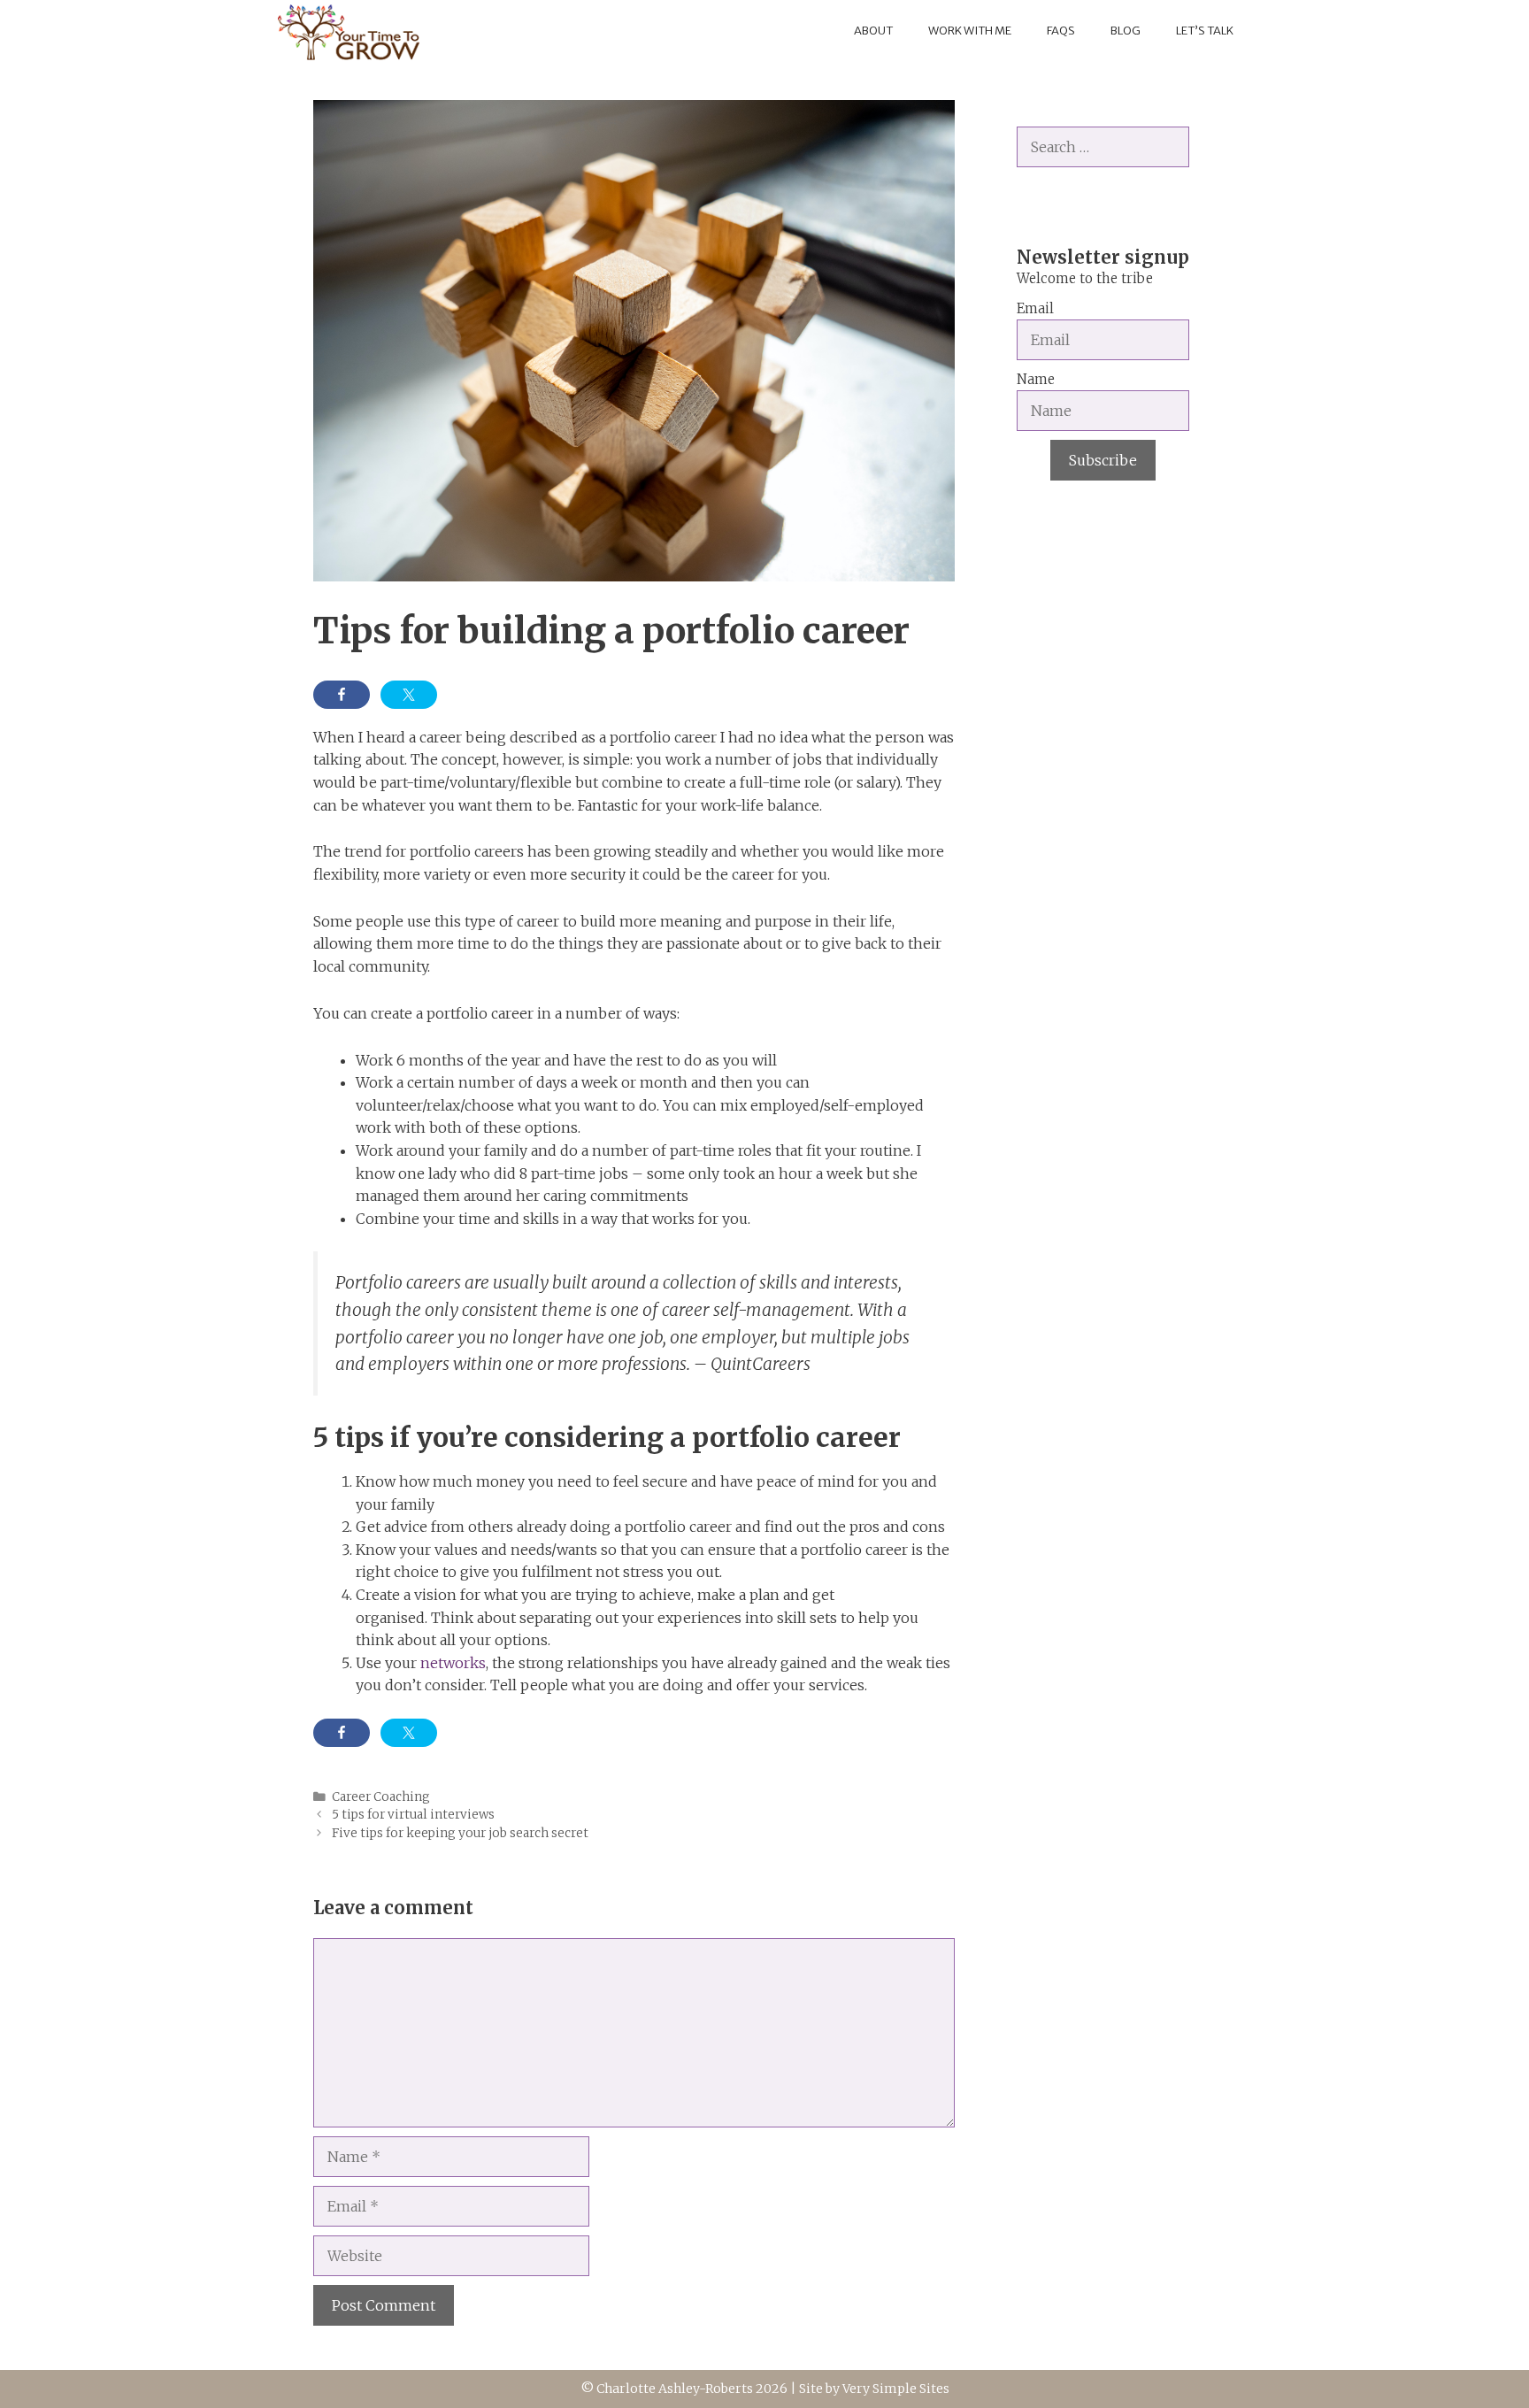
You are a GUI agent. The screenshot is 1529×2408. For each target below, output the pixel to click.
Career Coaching (381, 1797)
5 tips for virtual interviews (413, 1815)
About (873, 31)
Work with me (970, 31)
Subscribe (1103, 460)
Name (1036, 379)
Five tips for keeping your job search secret (460, 1833)
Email (1035, 308)
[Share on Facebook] (342, 695)
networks (453, 1663)
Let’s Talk (1205, 31)
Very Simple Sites (896, 2389)
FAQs (1061, 31)
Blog (1126, 31)
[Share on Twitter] (409, 695)
